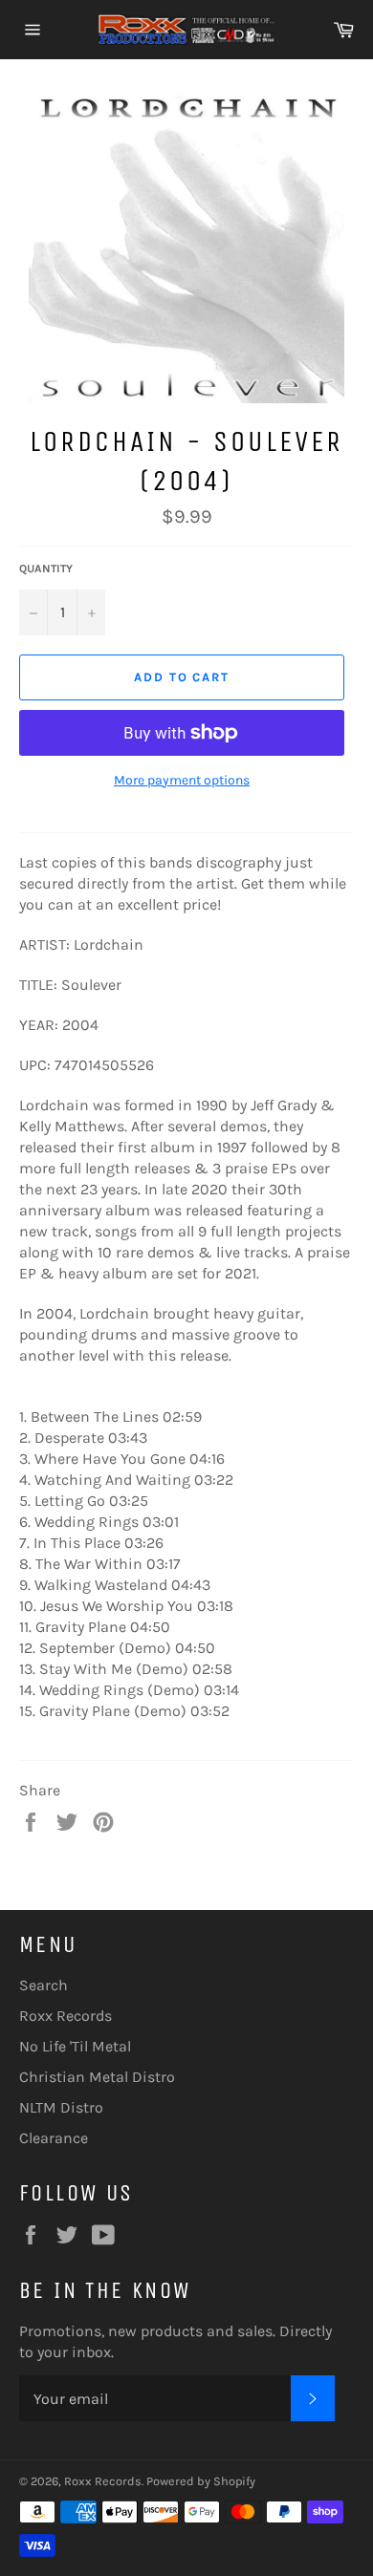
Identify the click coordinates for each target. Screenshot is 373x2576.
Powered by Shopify (201, 2481)
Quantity (46, 569)
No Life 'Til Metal (75, 2046)
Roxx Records (66, 2016)
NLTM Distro (61, 2107)
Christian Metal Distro (97, 2077)
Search (44, 1985)
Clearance (54, 2138)
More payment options (182, 780)
